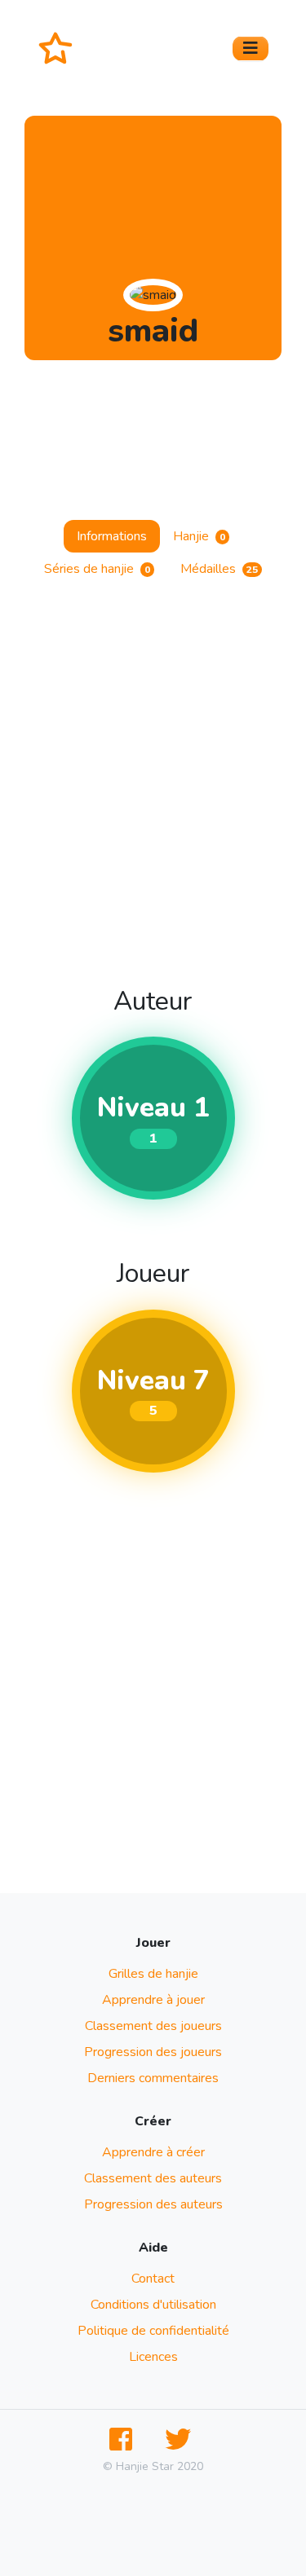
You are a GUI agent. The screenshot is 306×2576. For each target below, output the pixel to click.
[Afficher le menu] (251, 48)
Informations (112, 536)
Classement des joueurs (153, 2026)
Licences (153, 2357)
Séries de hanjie (97, 569)
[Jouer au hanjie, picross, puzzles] (62, 48)
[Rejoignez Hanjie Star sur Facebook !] (124, 2440)
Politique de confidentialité (153, 2331)
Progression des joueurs (153, 2052)
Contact (153, 2279)
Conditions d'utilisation (153, 2305)
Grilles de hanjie (153, 1974)
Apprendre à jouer (153, 2000)
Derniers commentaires (153, 2078)
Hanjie (199, 536)
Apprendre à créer (153, 2152)
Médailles (219, 569)
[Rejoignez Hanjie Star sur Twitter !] (181, 2440)
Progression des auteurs (153, 2204)
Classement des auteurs (153, 2178)
